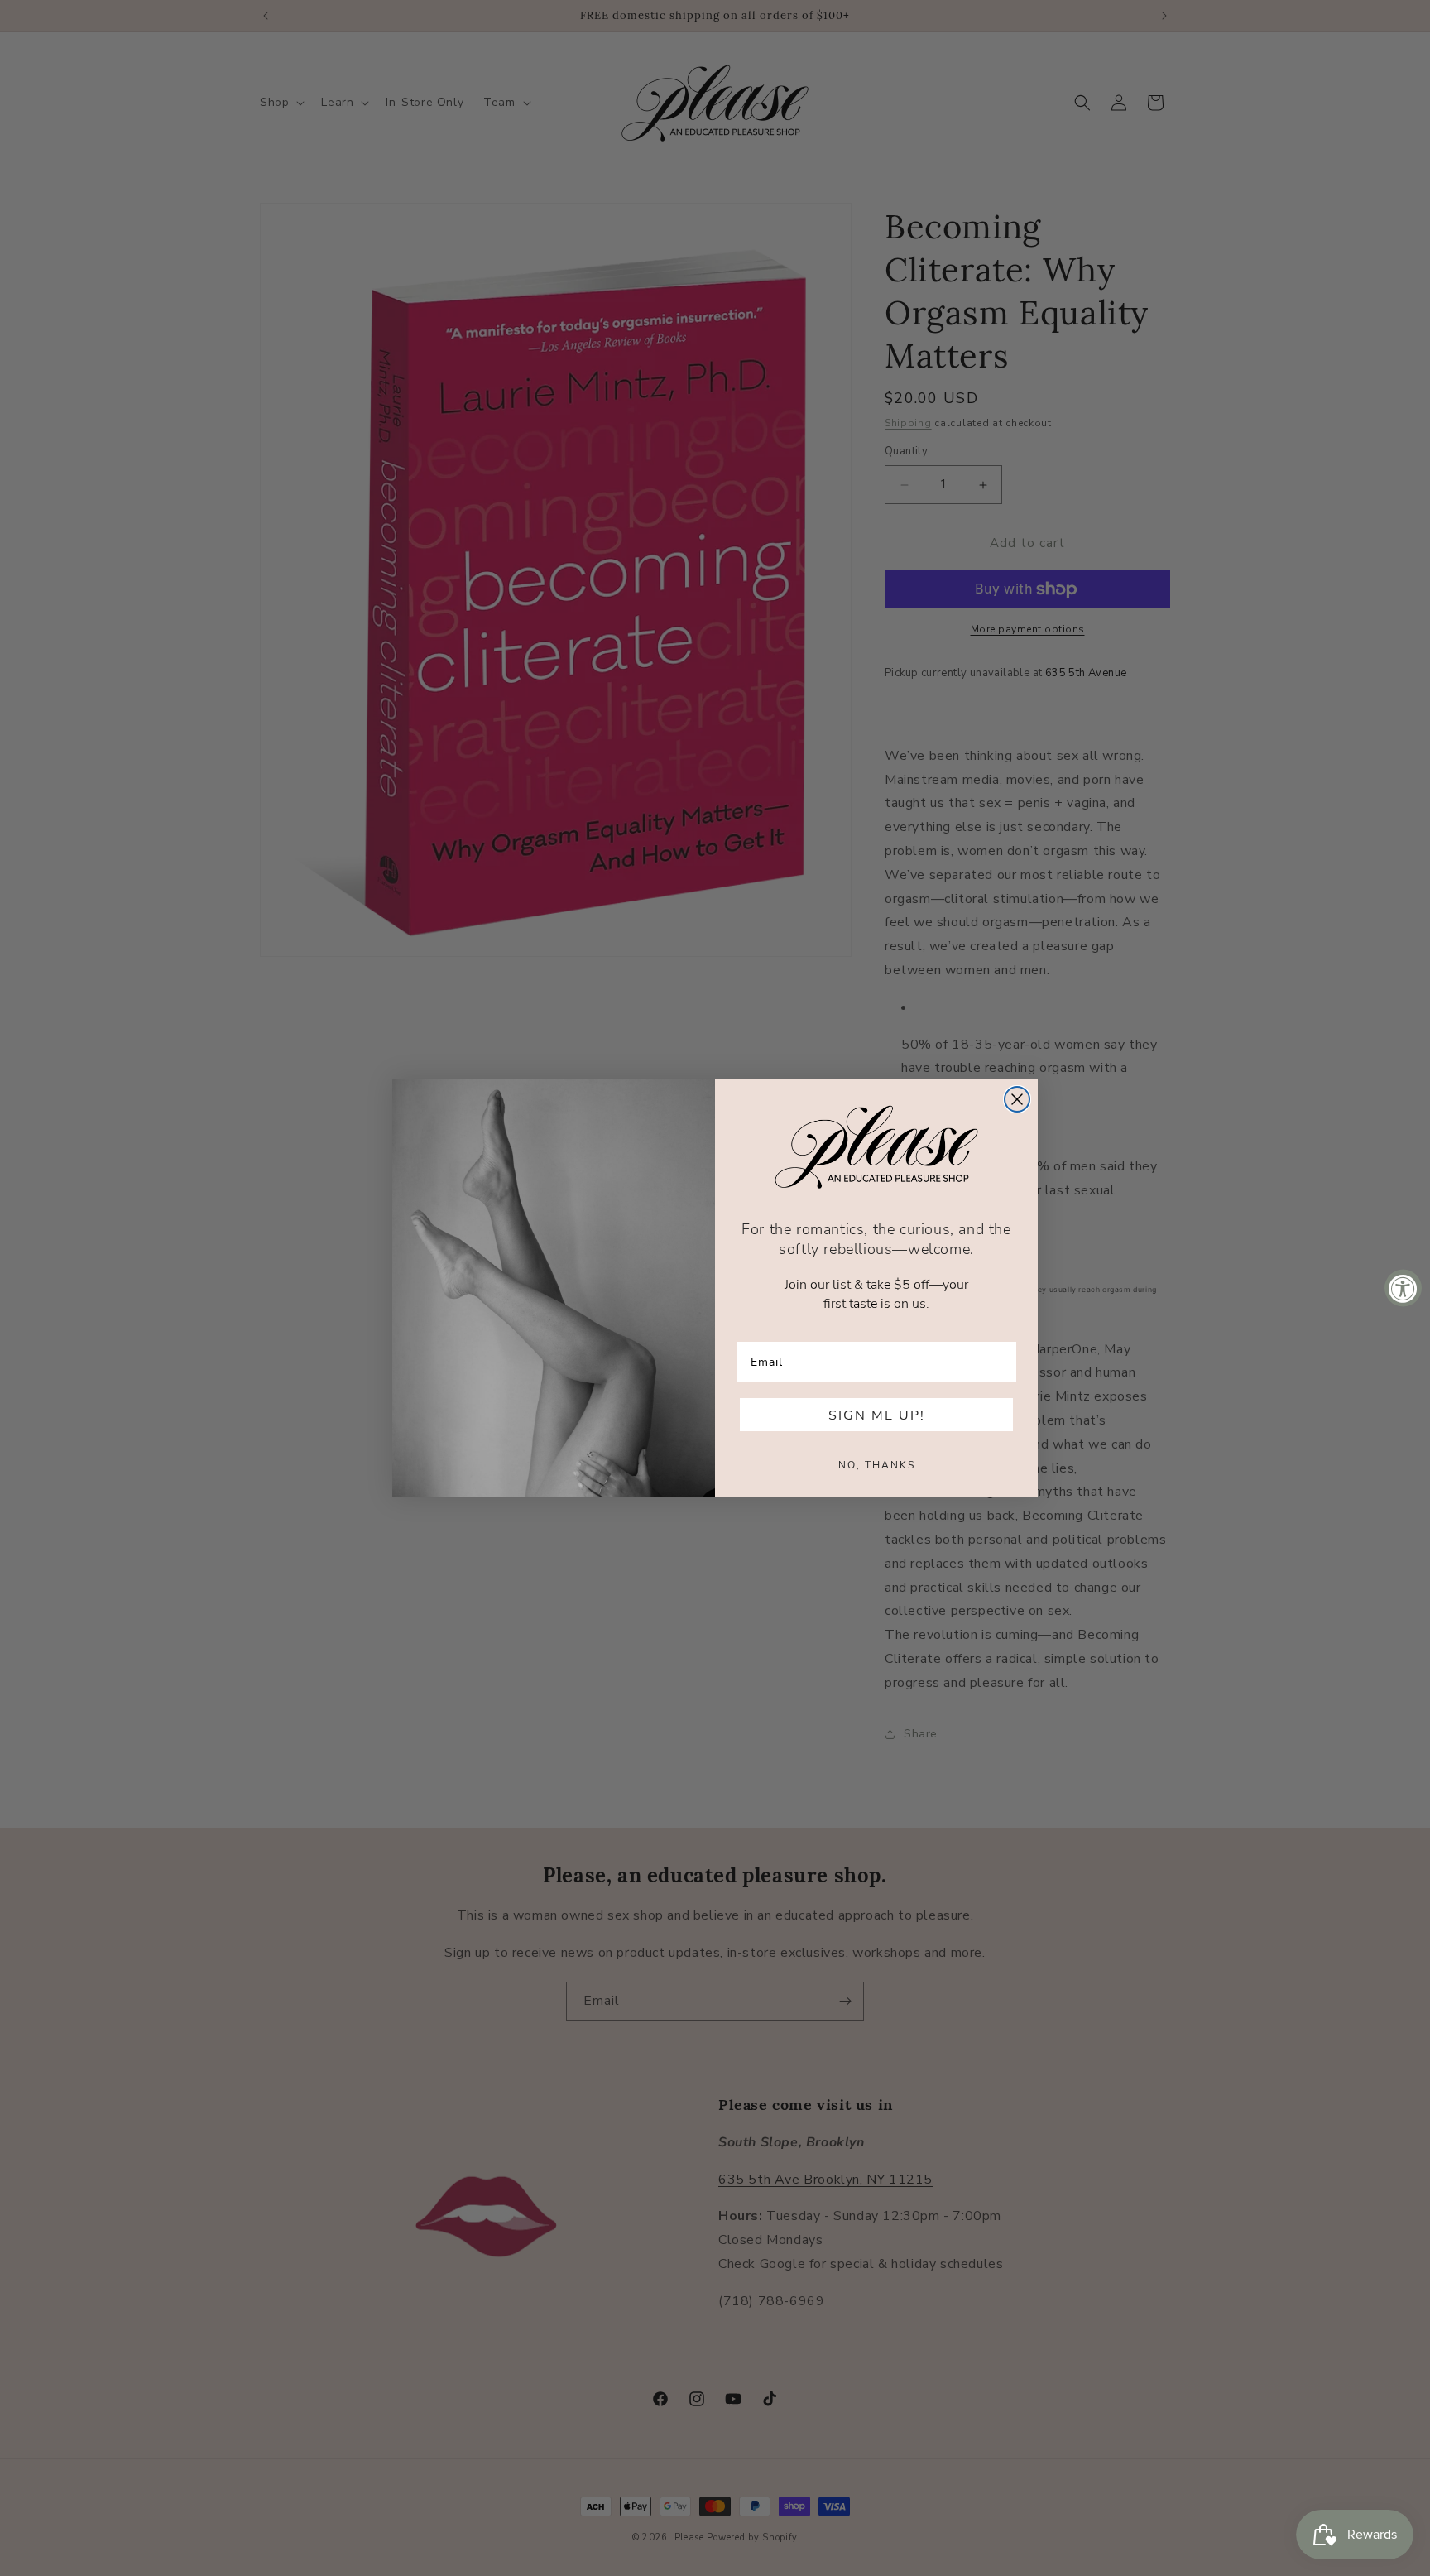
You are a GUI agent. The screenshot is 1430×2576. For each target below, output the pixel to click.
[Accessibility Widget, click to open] (1403, 1288)
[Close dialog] (1017, 1099)
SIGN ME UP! (877, 1415)
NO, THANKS (877, 1464)
